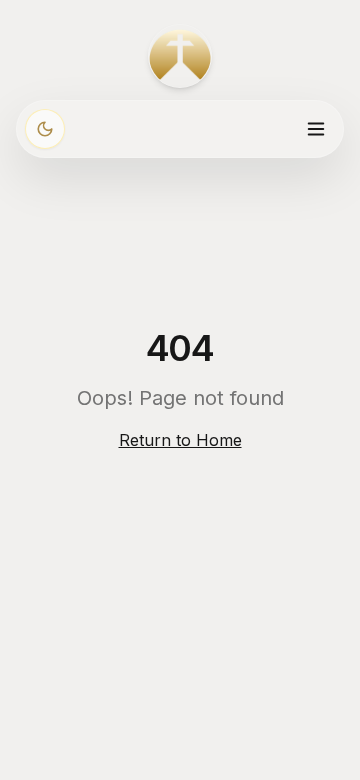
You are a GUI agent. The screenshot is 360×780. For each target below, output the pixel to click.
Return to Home (180, 440)
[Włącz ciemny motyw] (45, 129)
